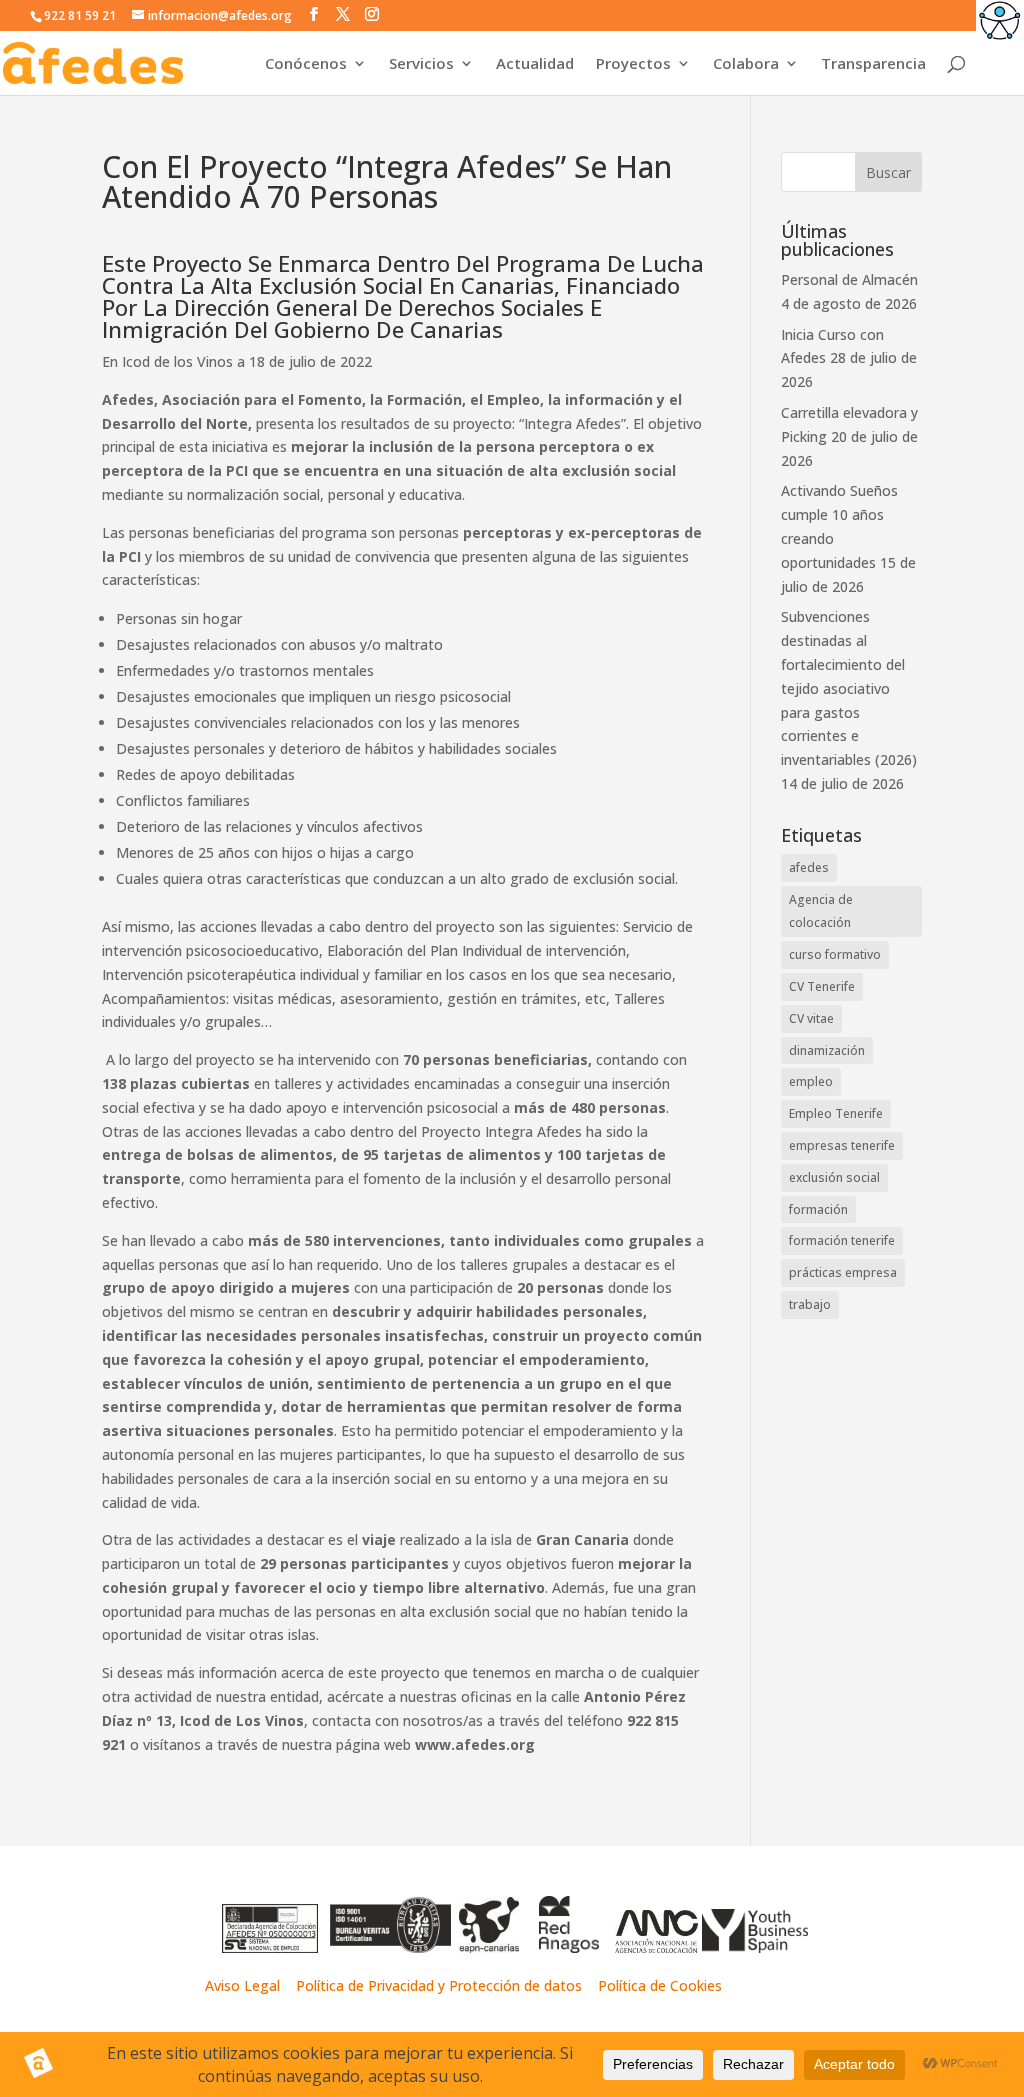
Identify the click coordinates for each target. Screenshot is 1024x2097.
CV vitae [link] (811, 1018)
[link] (1000, 24)
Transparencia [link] (873, 64)
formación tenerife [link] (842, 1240)
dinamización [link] (827, 1050)
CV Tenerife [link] (822, 986)
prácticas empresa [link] (843, 1272)
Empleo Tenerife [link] (836, 1113)
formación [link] (818, 1209)
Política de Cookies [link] (660, 1985)
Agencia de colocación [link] (821, 911)
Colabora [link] (746, 64)
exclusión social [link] (834, 1177)
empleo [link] (811, 1081)
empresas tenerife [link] (842, 1145)
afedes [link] (809, 867)
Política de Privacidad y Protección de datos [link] (441, 1985)
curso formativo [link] (835, 954)
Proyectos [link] (633, 64)
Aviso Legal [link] (242, 1985)
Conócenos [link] (306, 64)
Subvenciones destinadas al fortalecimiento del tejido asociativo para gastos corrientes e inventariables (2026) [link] (849, 688)
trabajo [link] (810, 1304)
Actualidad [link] (535, 64)
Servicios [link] (421, 64)
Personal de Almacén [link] (849, 279)
